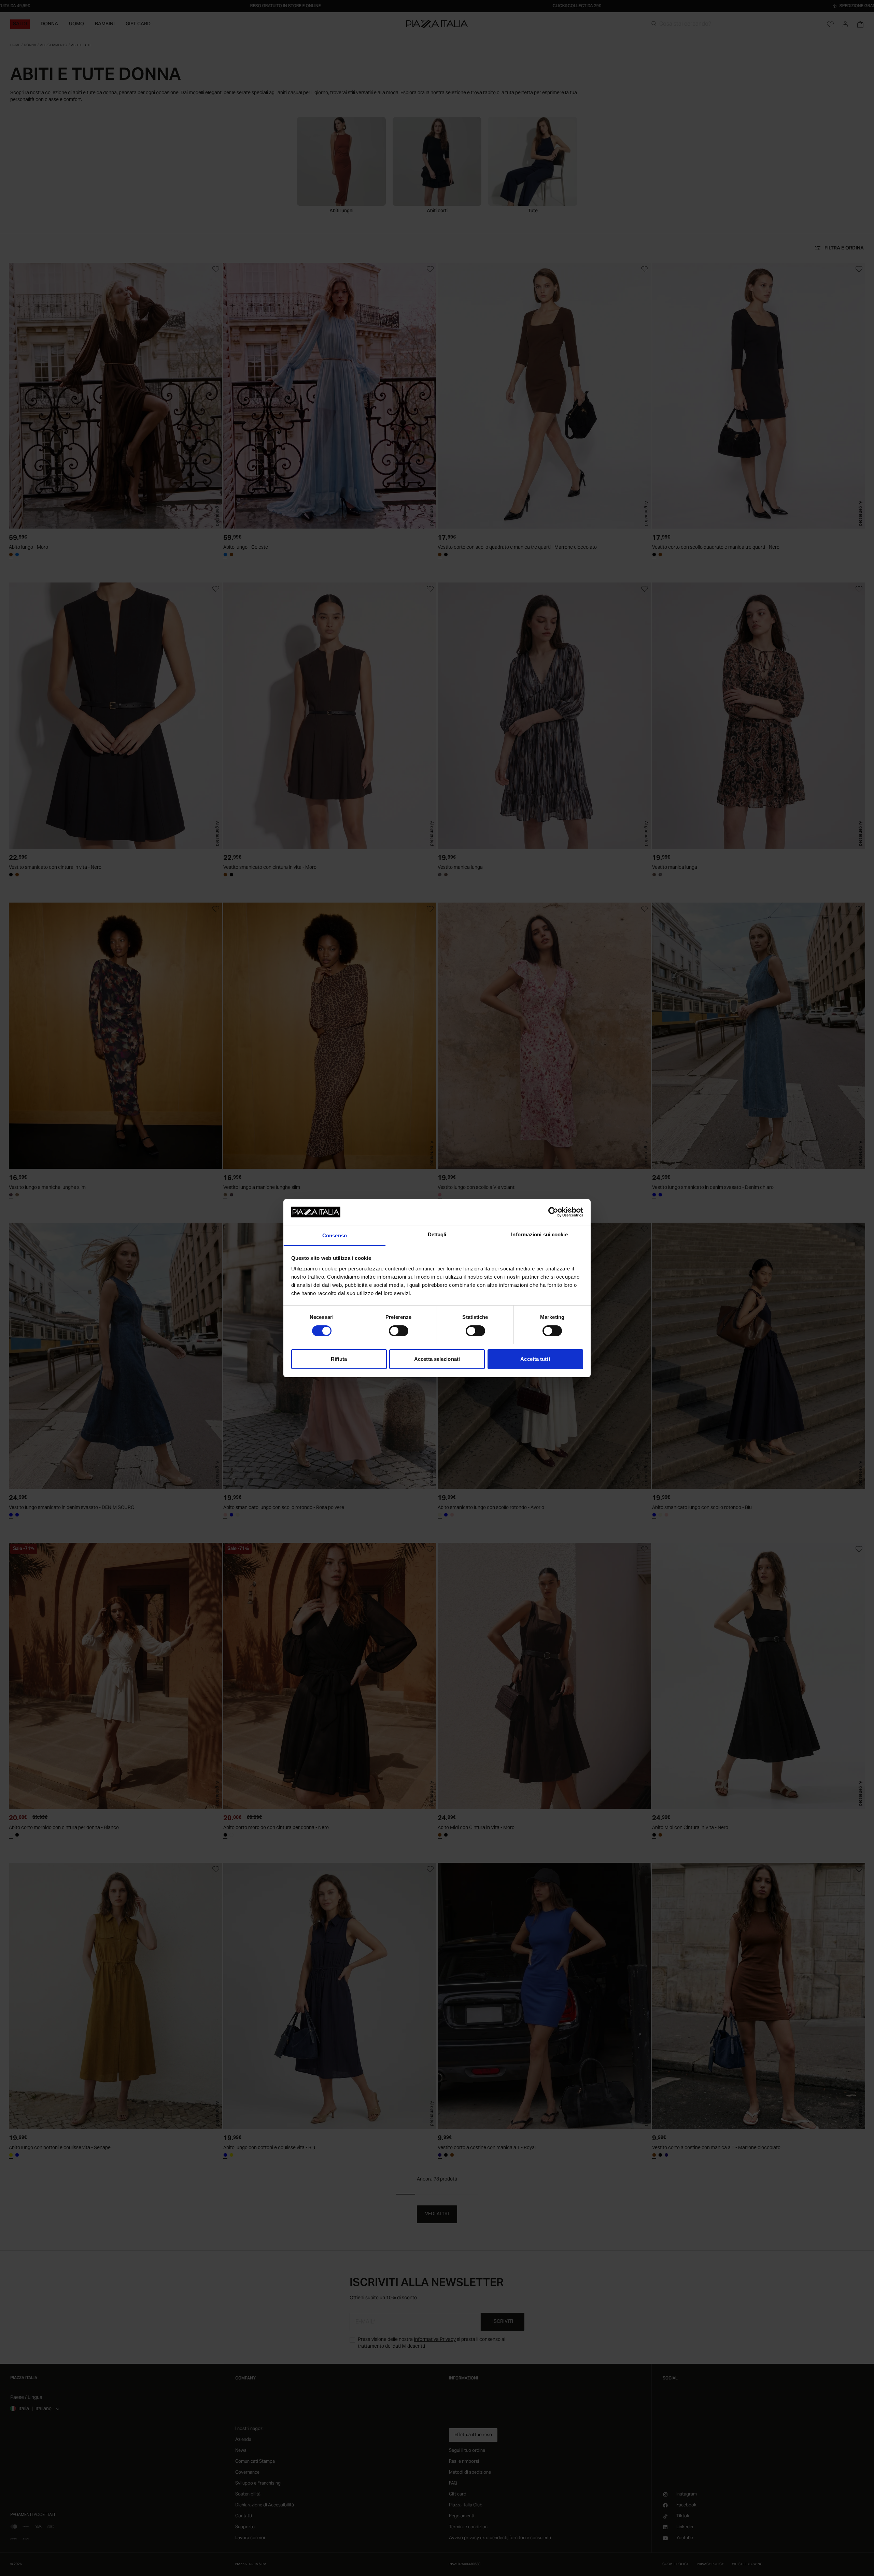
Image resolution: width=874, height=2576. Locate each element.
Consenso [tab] (335, 1235)
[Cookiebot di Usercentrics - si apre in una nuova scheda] (553, 1212)
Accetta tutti (535, 1359)
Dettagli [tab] (437, 1234)
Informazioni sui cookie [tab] (539, 1234)
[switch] (399, 1331)
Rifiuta (339, 1359)
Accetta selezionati (437, 1359)
